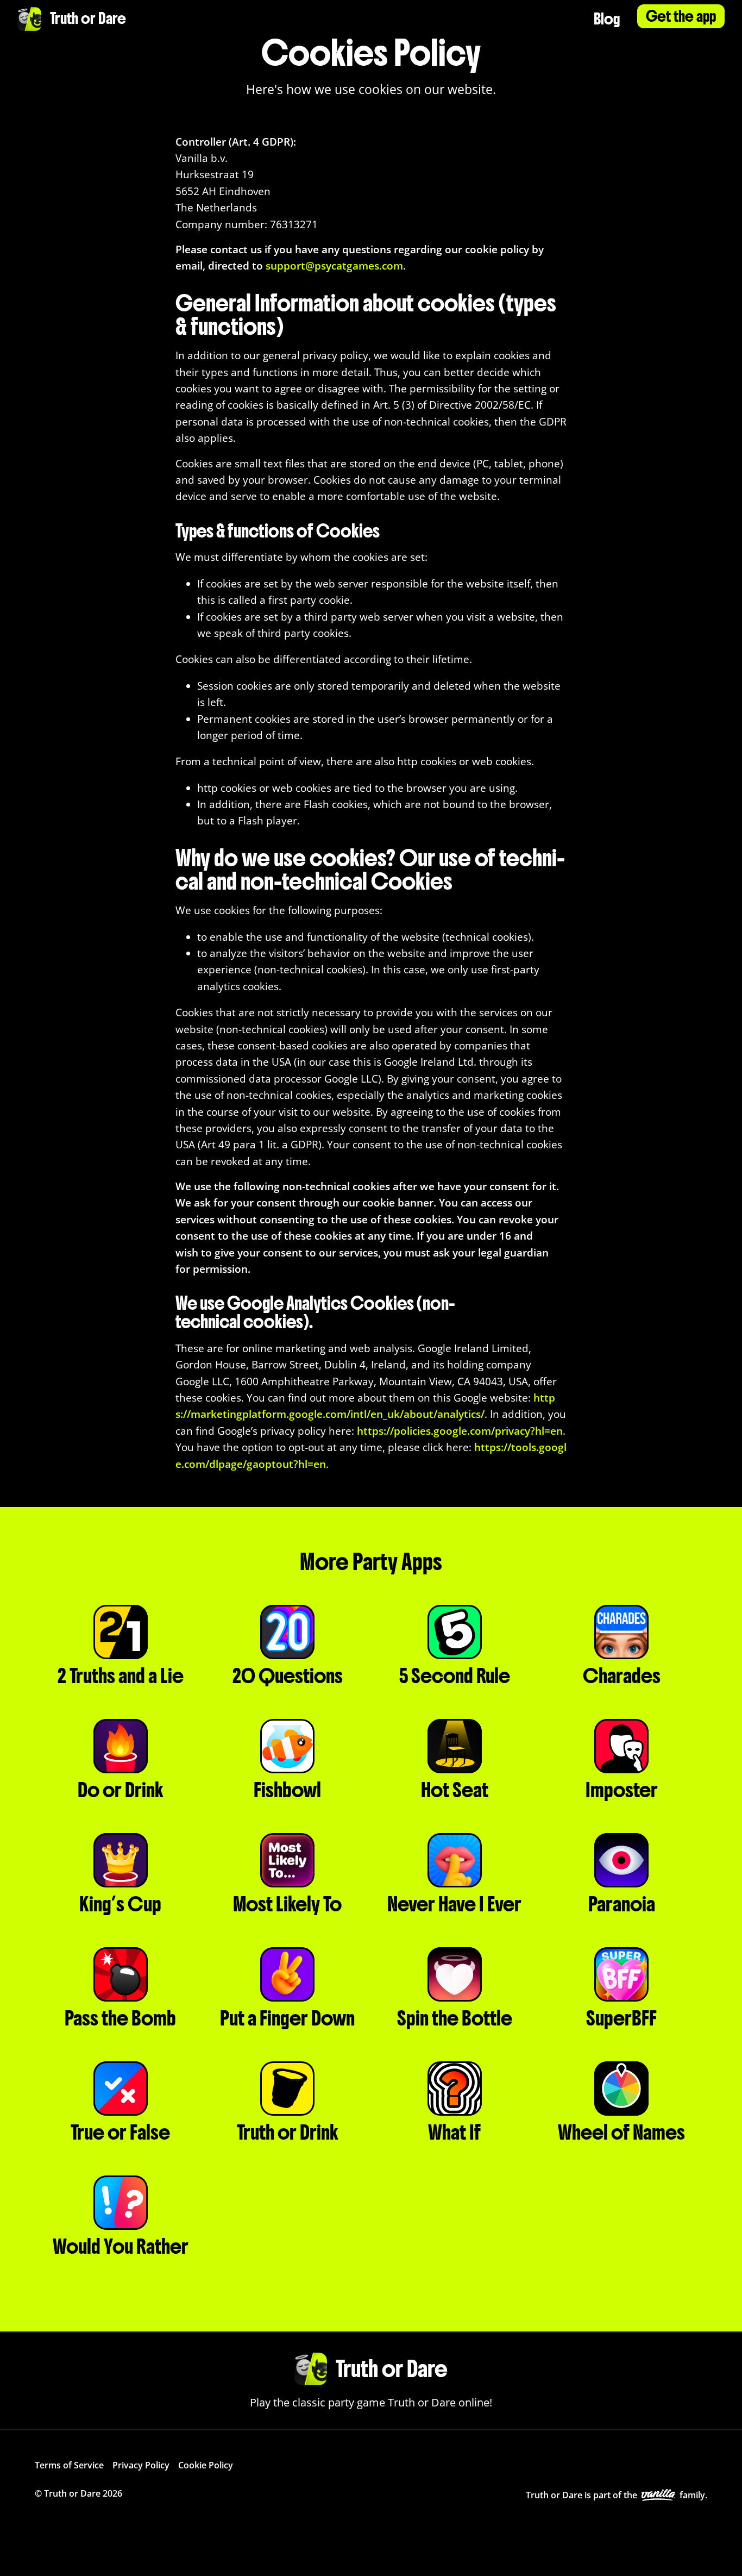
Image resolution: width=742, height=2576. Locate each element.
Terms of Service (69, 2465)
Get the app (681, 16)
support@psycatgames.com (334, 266)
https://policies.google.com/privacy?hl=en (460, 1431)
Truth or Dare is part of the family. (617, 2494)
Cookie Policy (206, 2465)
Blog (607, 19)
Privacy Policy (141, 2465)
